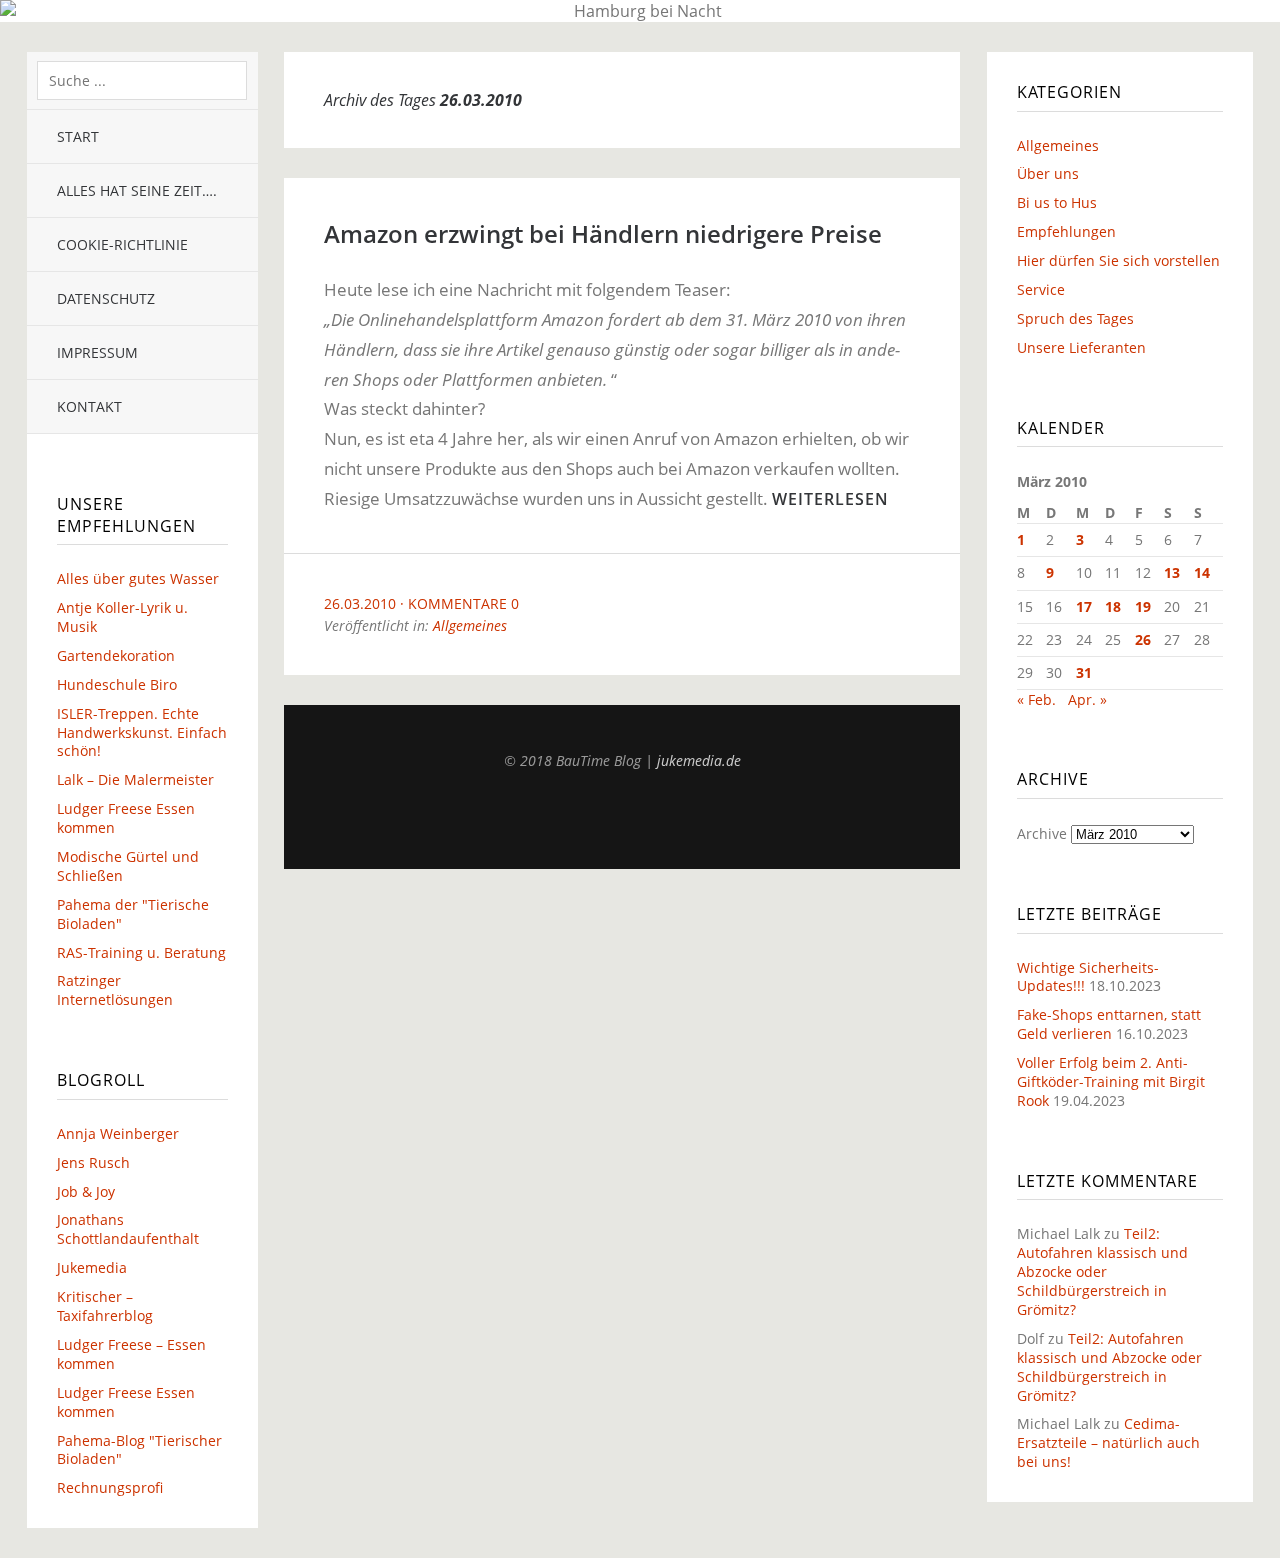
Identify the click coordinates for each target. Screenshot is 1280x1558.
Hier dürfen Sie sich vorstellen (1118, 260)
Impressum (97, 352)
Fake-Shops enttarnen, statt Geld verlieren (1109, 1024)
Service (1041, 289)
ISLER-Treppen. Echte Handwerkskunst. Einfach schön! (142, 732)
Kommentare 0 (463, 603)
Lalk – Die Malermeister (135, 779)
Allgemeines (470, 625)
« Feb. (1036, 699)
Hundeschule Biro (117, 684)
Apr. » (1087, 699)
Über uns (1048, 173)
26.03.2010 (360, 603)
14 (1202, 572)
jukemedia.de (699, 760)
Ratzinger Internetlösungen (115, 990)
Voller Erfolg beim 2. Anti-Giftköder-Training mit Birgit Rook (1111, 1081)
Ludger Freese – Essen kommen (131, 1354)
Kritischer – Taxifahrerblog (105, 1306)
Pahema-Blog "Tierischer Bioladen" (139, 1450)
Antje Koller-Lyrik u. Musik (122, 617)
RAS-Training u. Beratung (141, 952)
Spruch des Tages (1075, 318)
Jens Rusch (93, 1162)
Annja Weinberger (118, 1133)
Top (622, 819)
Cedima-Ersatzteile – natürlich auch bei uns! (1108, 1442)
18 (1113, 606)
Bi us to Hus (1057, 202)
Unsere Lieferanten (1081, 347)
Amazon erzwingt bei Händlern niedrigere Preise (603, 233)
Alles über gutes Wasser (138, 578)
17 (1084, 606)
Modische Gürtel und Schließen (128, 866)
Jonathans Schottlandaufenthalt (128, 1229)
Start (78, 136)
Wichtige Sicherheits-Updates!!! (1088, 977)
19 (1143, 606)
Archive (1042, 833)
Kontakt (89, 406)
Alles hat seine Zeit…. (137, 190)
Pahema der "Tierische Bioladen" (133, 914)
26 (1143, 639)
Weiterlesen (830, 499)
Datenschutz (106, 298)
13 (1172, 572)
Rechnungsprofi (110, 1487)
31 (1084, 672)
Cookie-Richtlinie (122, 244)
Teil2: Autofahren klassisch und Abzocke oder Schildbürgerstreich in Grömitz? (1102, 1271)
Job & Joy (86, 1191)
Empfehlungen (1066, 231)
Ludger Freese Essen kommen (126, 818)
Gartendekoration (116, 655)
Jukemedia (92, 1267)
